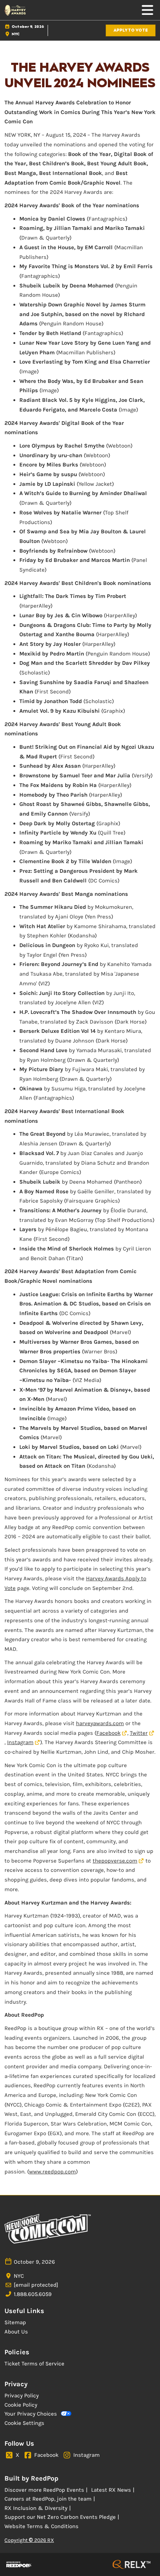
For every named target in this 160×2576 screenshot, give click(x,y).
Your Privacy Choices (31, 2414)
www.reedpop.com (52, 2172)
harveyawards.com (100, 1723)
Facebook (108, 1733)
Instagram (20, 1742)
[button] (131, 31)
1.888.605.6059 (33, 2294)
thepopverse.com (115, 1861)
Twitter (139, 1733)
